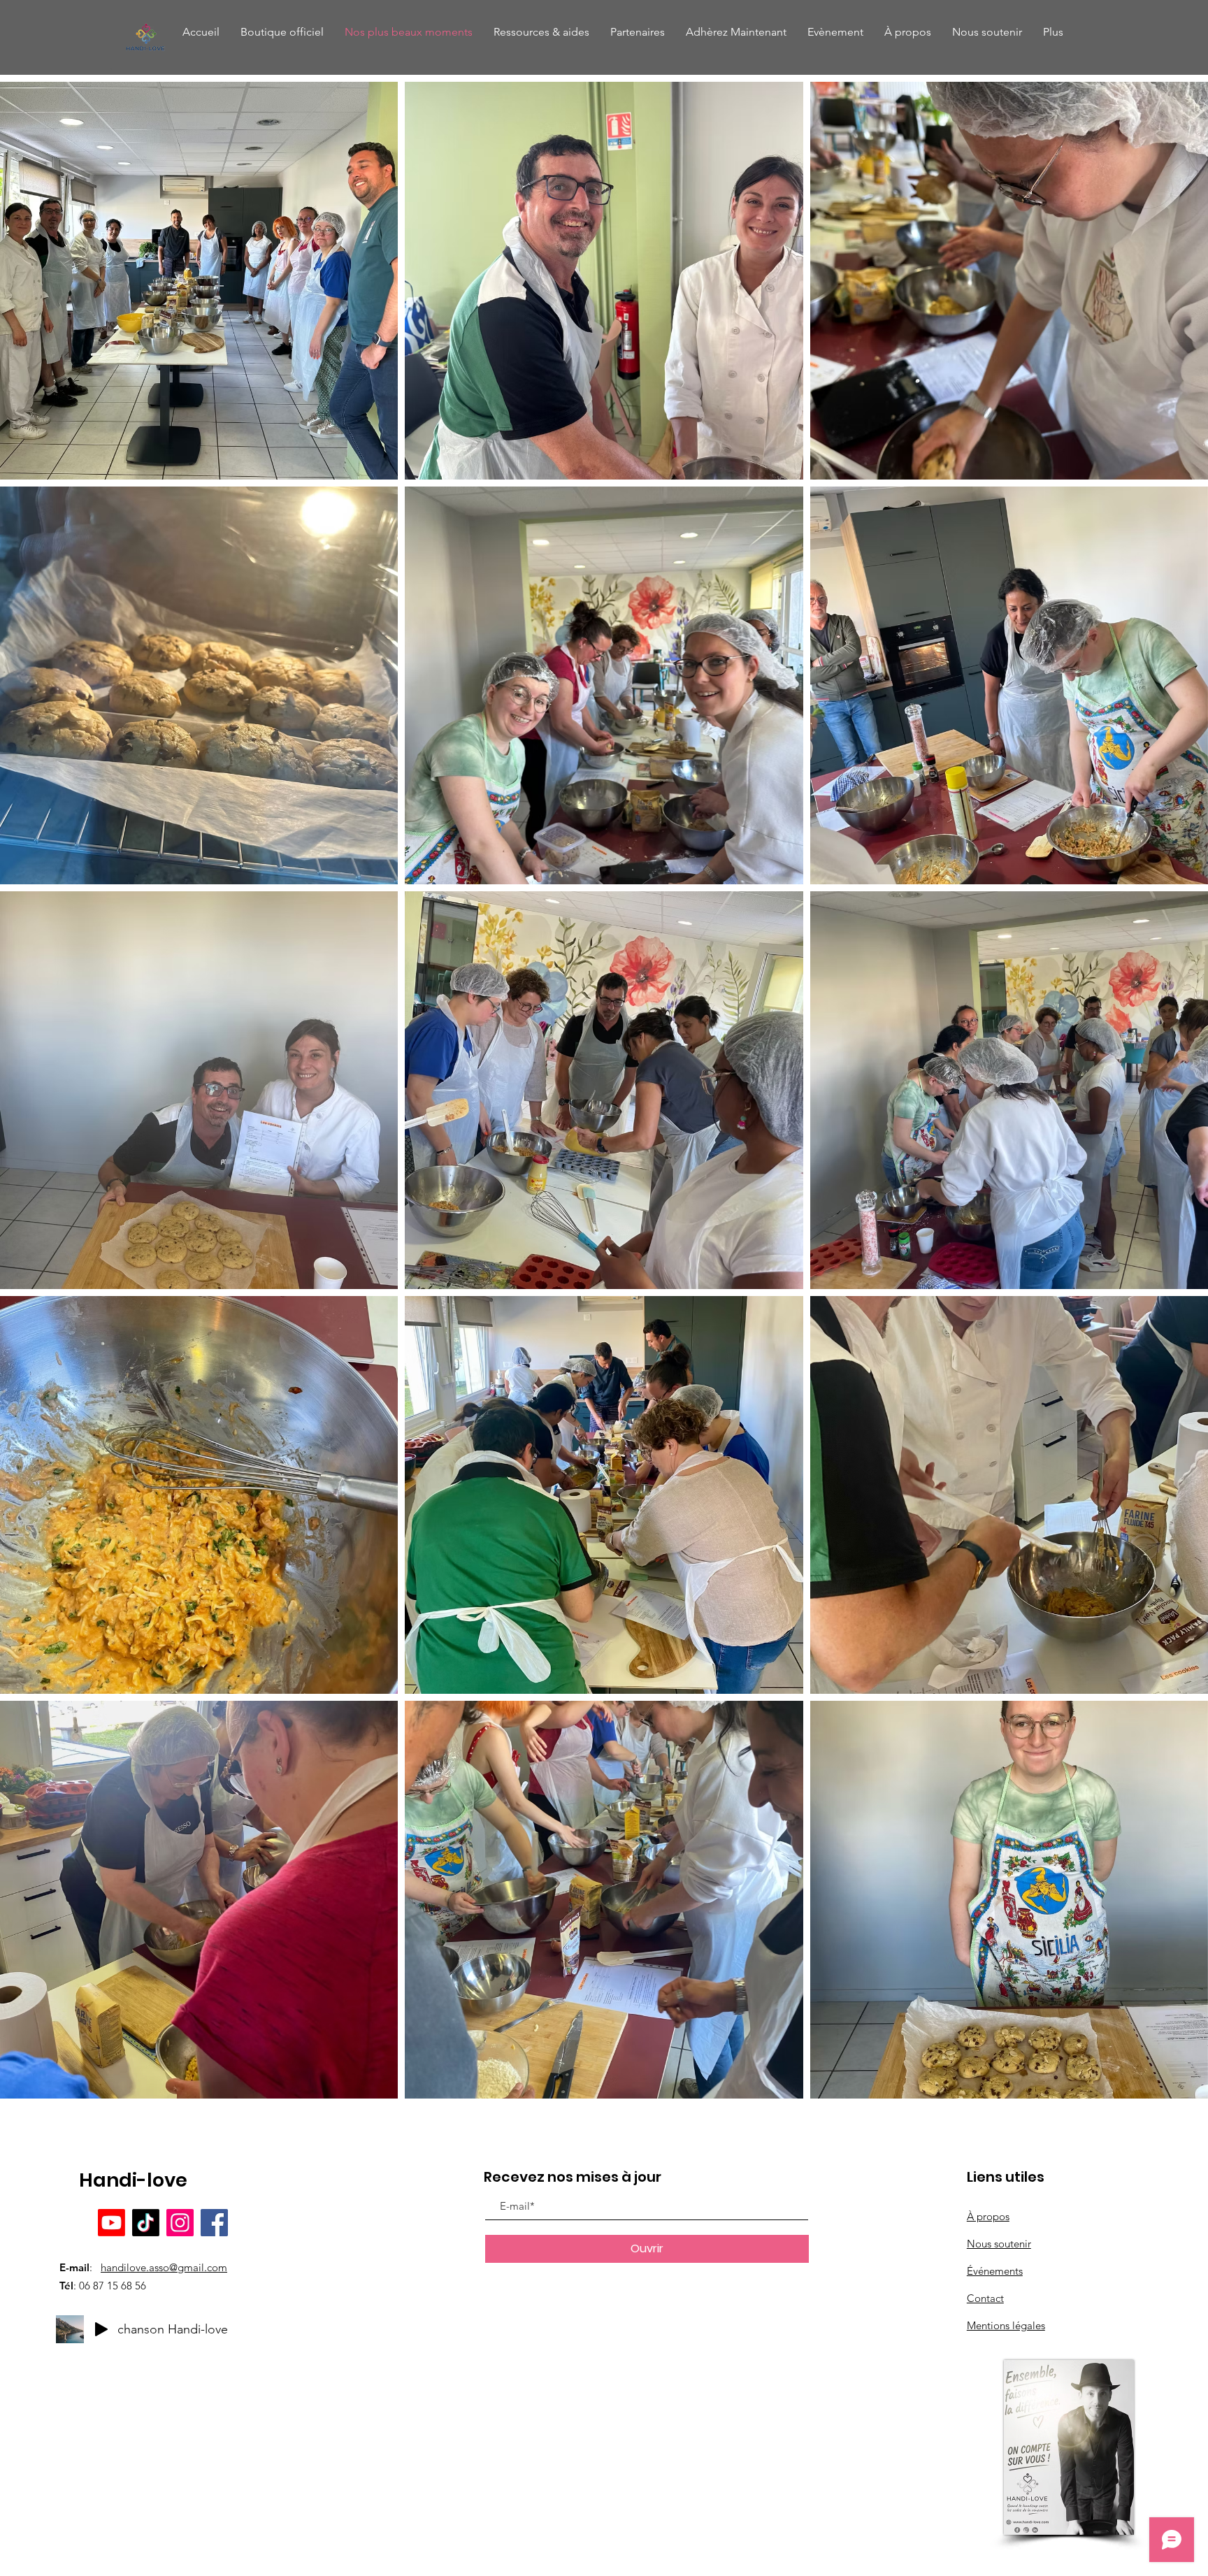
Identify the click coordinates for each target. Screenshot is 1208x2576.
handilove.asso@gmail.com (164, 2267)
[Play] (101, 2329)
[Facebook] (214, 2223)
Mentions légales (1006, 2325)
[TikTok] (146, 2223)
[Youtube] (112, 2223)
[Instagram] (180, 2223)
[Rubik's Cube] (146, 37)
